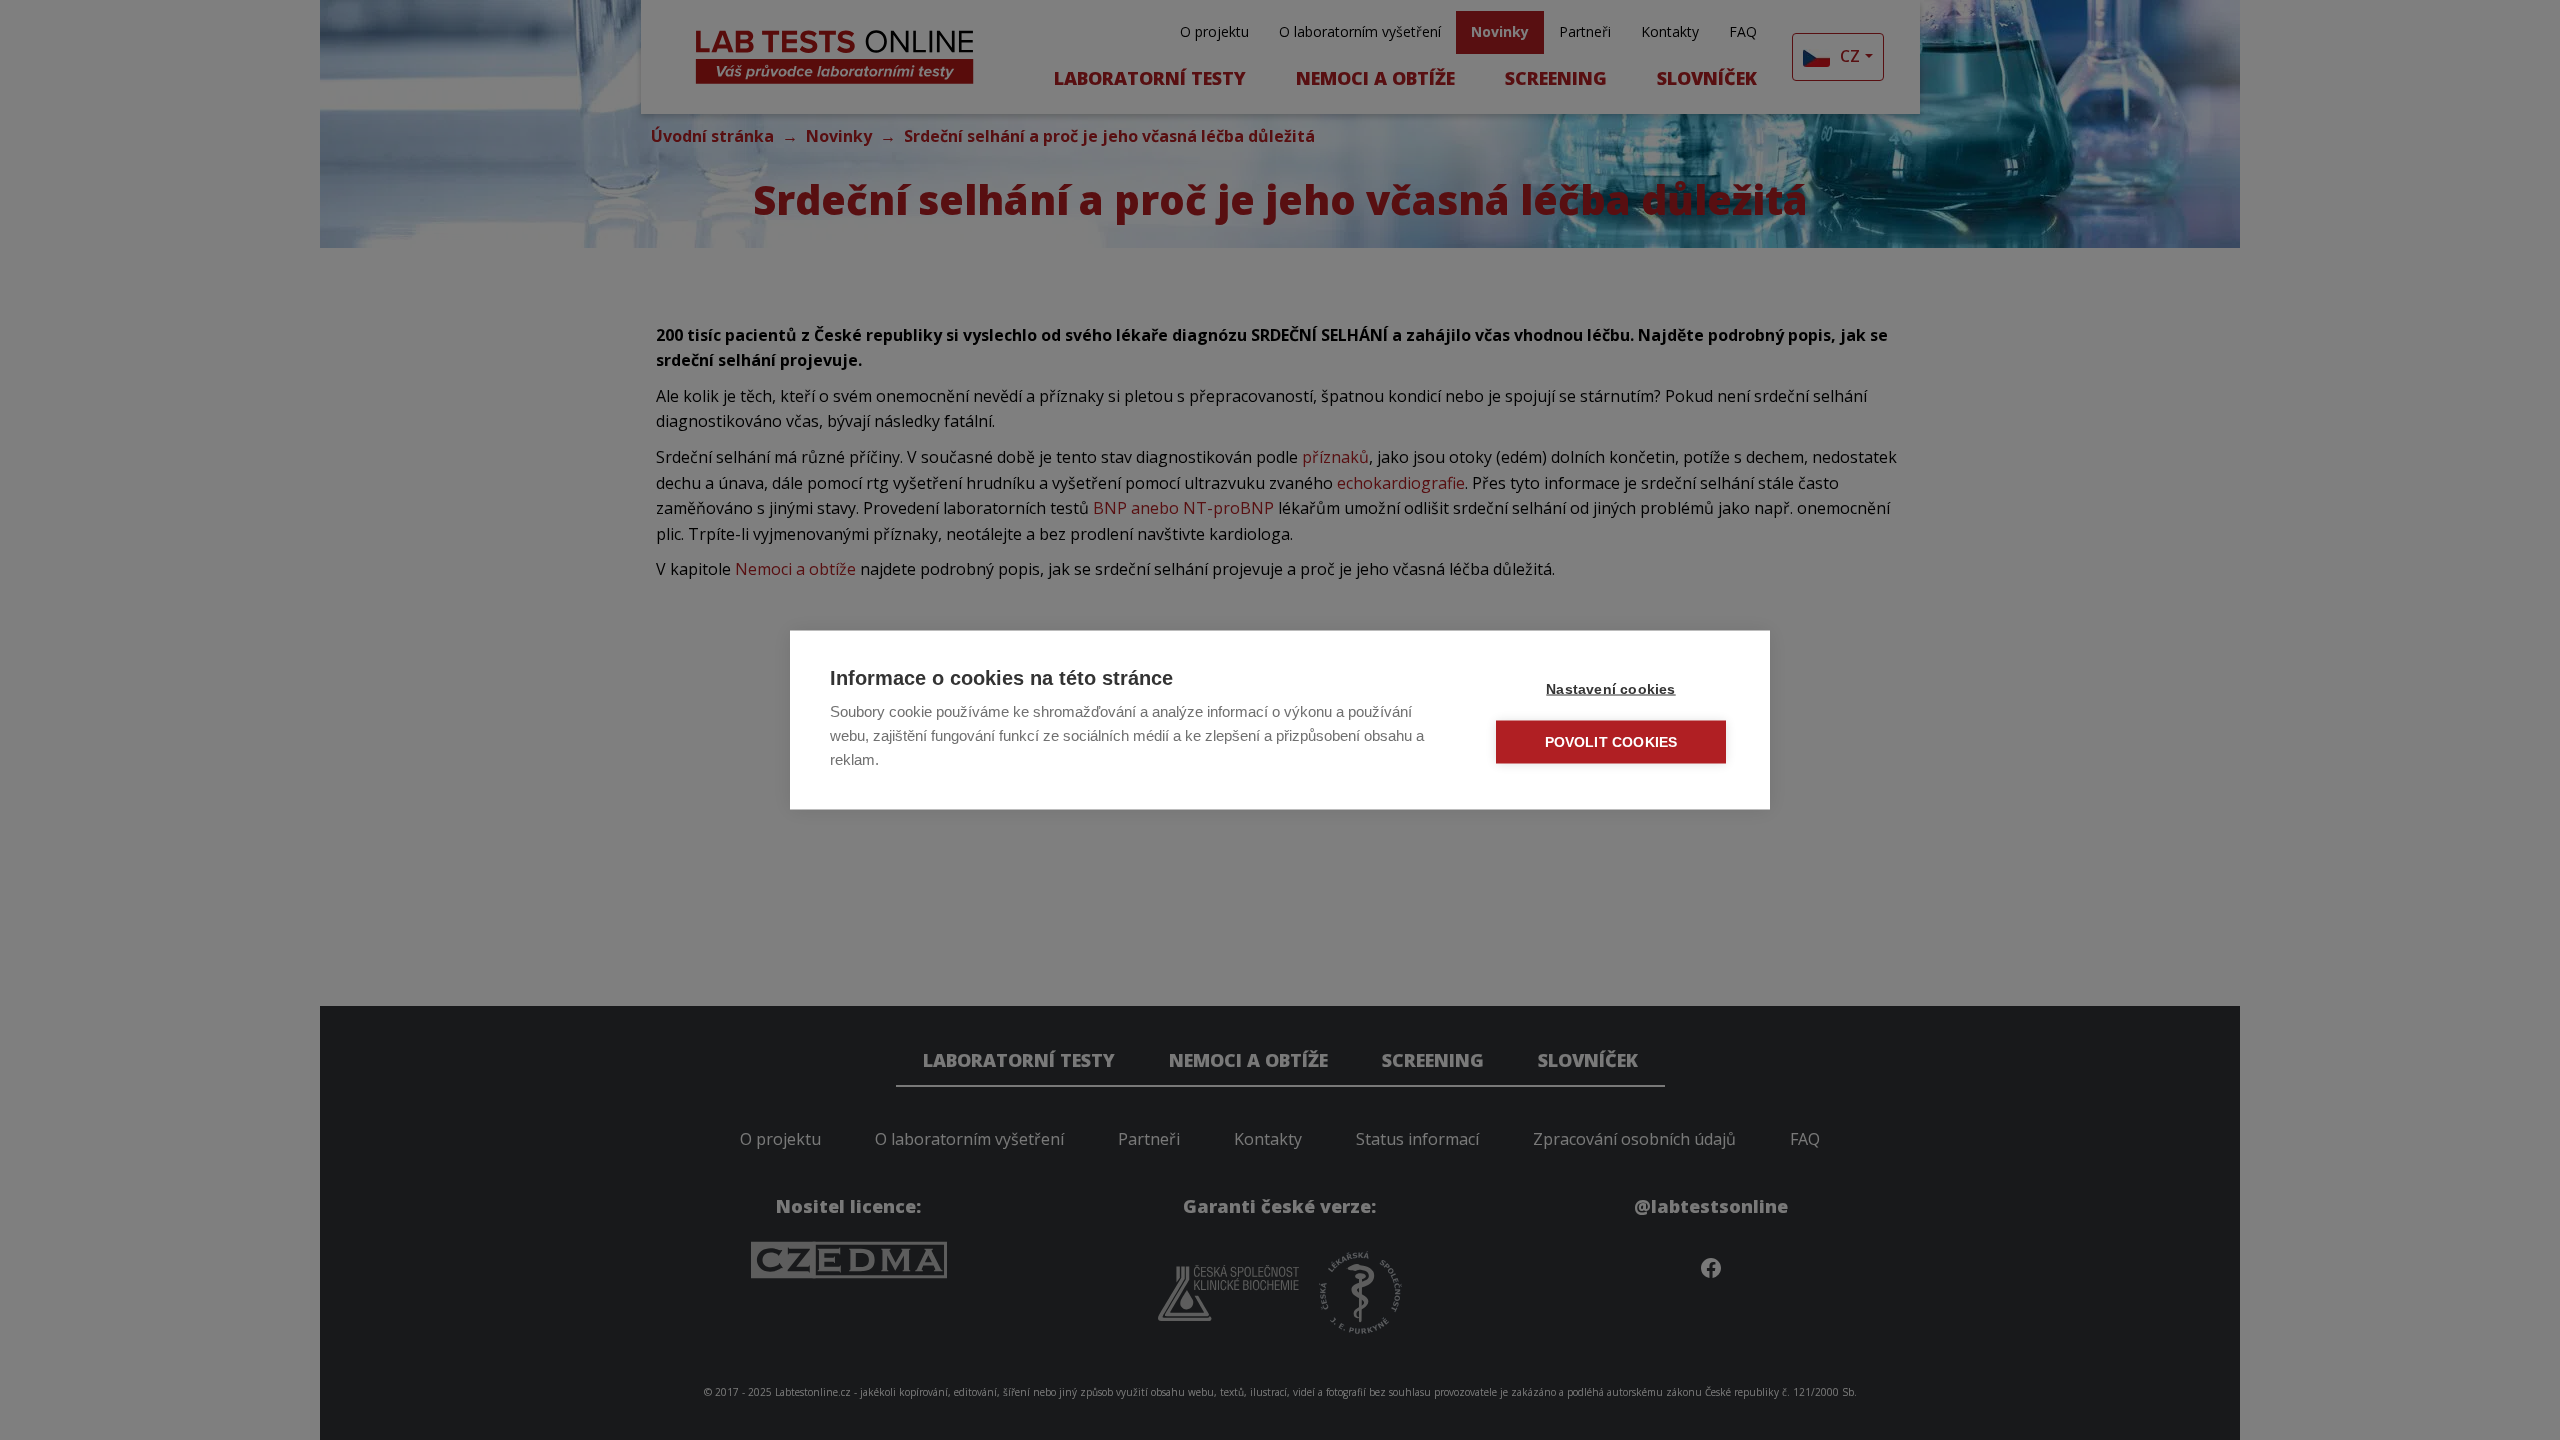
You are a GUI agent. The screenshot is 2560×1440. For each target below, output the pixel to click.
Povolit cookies (1611, 742)
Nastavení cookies (1610, 689)
